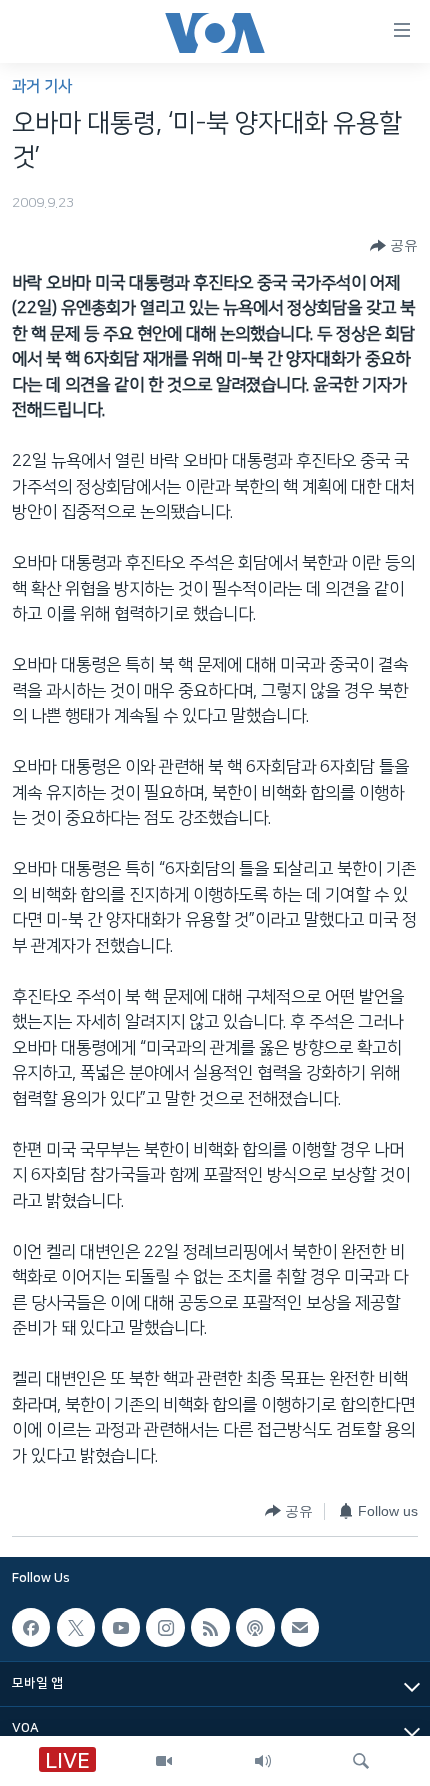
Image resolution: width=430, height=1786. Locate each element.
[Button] (394, 246)
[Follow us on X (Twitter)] (76, 1627)
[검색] (361, 1761)
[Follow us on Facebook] (31, 1627)
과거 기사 (42, 86)
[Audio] (263, 1761)
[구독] (300, 1627)
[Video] (164, 1761)
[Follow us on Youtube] (121, 1627)
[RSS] (210, 1627)
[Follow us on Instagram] (165, 1627)
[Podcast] (255, 1627)
